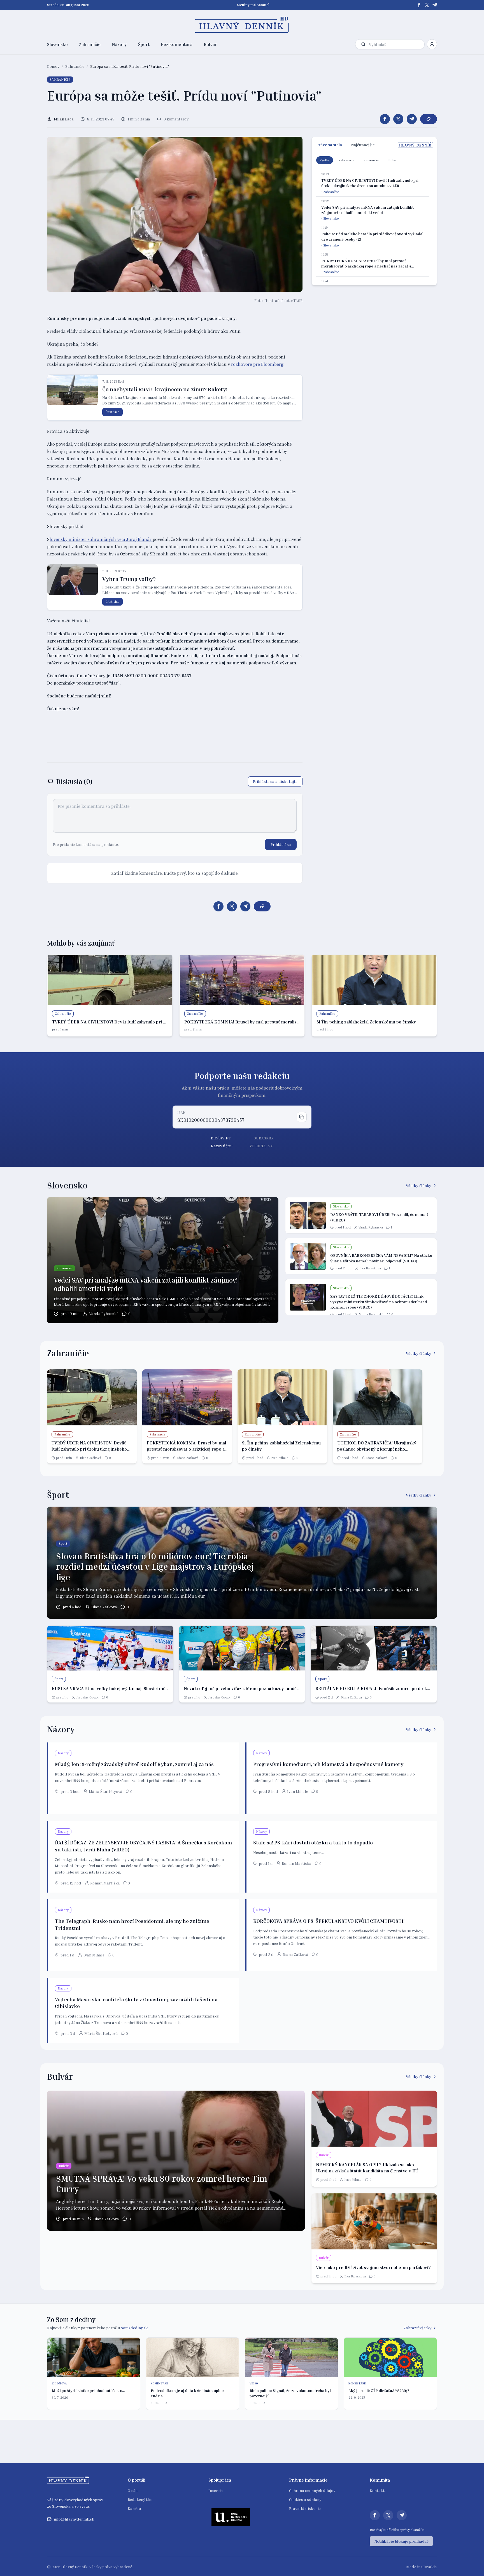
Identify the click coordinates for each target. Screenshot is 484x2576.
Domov (53, 66)
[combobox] (395, 44)
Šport (144, 44)
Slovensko (57, 44)
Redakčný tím (140, 2499)
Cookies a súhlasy (305, 2499)
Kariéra (134, 2508)
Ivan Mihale (280, 1458)
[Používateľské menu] (432, 44)
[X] (427, 5)
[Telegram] (435, 5)
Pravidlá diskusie (305, 2508)
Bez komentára (177, 44)
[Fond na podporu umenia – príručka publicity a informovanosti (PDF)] (231, 2517)
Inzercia (216, 2490)
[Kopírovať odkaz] (429, 119)
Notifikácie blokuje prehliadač (401, 2541)
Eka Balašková (370, 1268)
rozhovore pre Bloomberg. (258, 364)
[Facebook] (419, 5)
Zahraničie (90, 44)
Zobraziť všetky (417, 2328)
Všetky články (419, 1185)
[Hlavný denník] (242, 25)
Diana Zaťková (90, 1458)
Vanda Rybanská (104, 1313)
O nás (133, 2490)
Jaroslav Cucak (87, 1697)
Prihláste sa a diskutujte (275, 781)
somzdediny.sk (134, 2328)
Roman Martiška (105, 1883)
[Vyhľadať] (363, 44)
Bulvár (210, 44)
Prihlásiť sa (281, 844)
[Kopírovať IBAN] (302, 1117)
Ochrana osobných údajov (312, 2490)
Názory (119, 44)
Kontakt (377, 2490)
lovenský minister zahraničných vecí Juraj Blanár (101, 539)
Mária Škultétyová (106, 1791)
